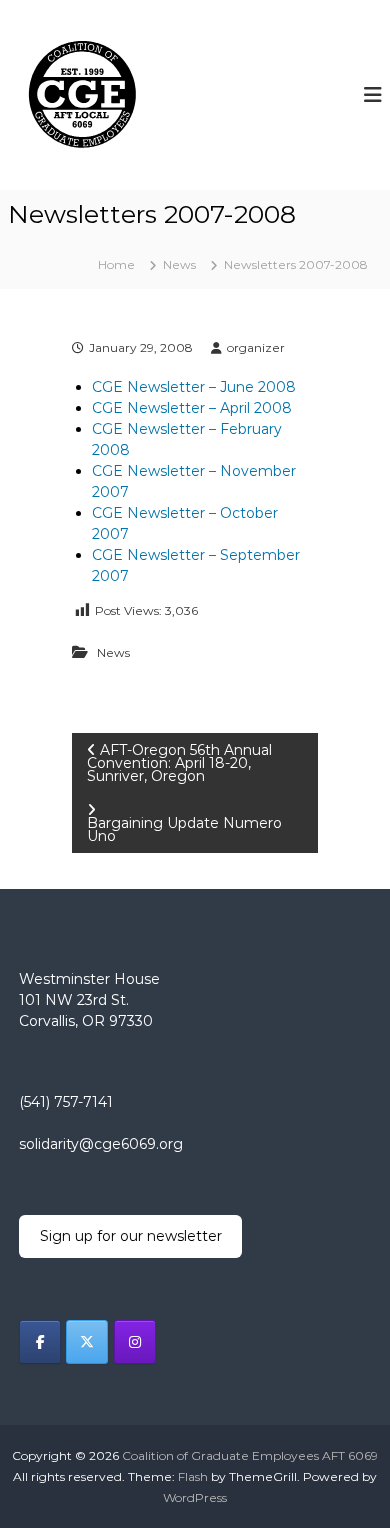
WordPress (195, 1497)
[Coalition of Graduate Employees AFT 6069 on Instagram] (135, 1342)
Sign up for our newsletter (131, 1236)
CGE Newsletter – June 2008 (194, 387)
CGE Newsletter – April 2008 (192, 408)
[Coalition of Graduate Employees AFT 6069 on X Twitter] (87, 1342)
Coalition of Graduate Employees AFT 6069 (250, 1455)
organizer (256, 347)
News (179, 264)
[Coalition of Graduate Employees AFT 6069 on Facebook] (40, 1342)
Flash (193, 1476)
